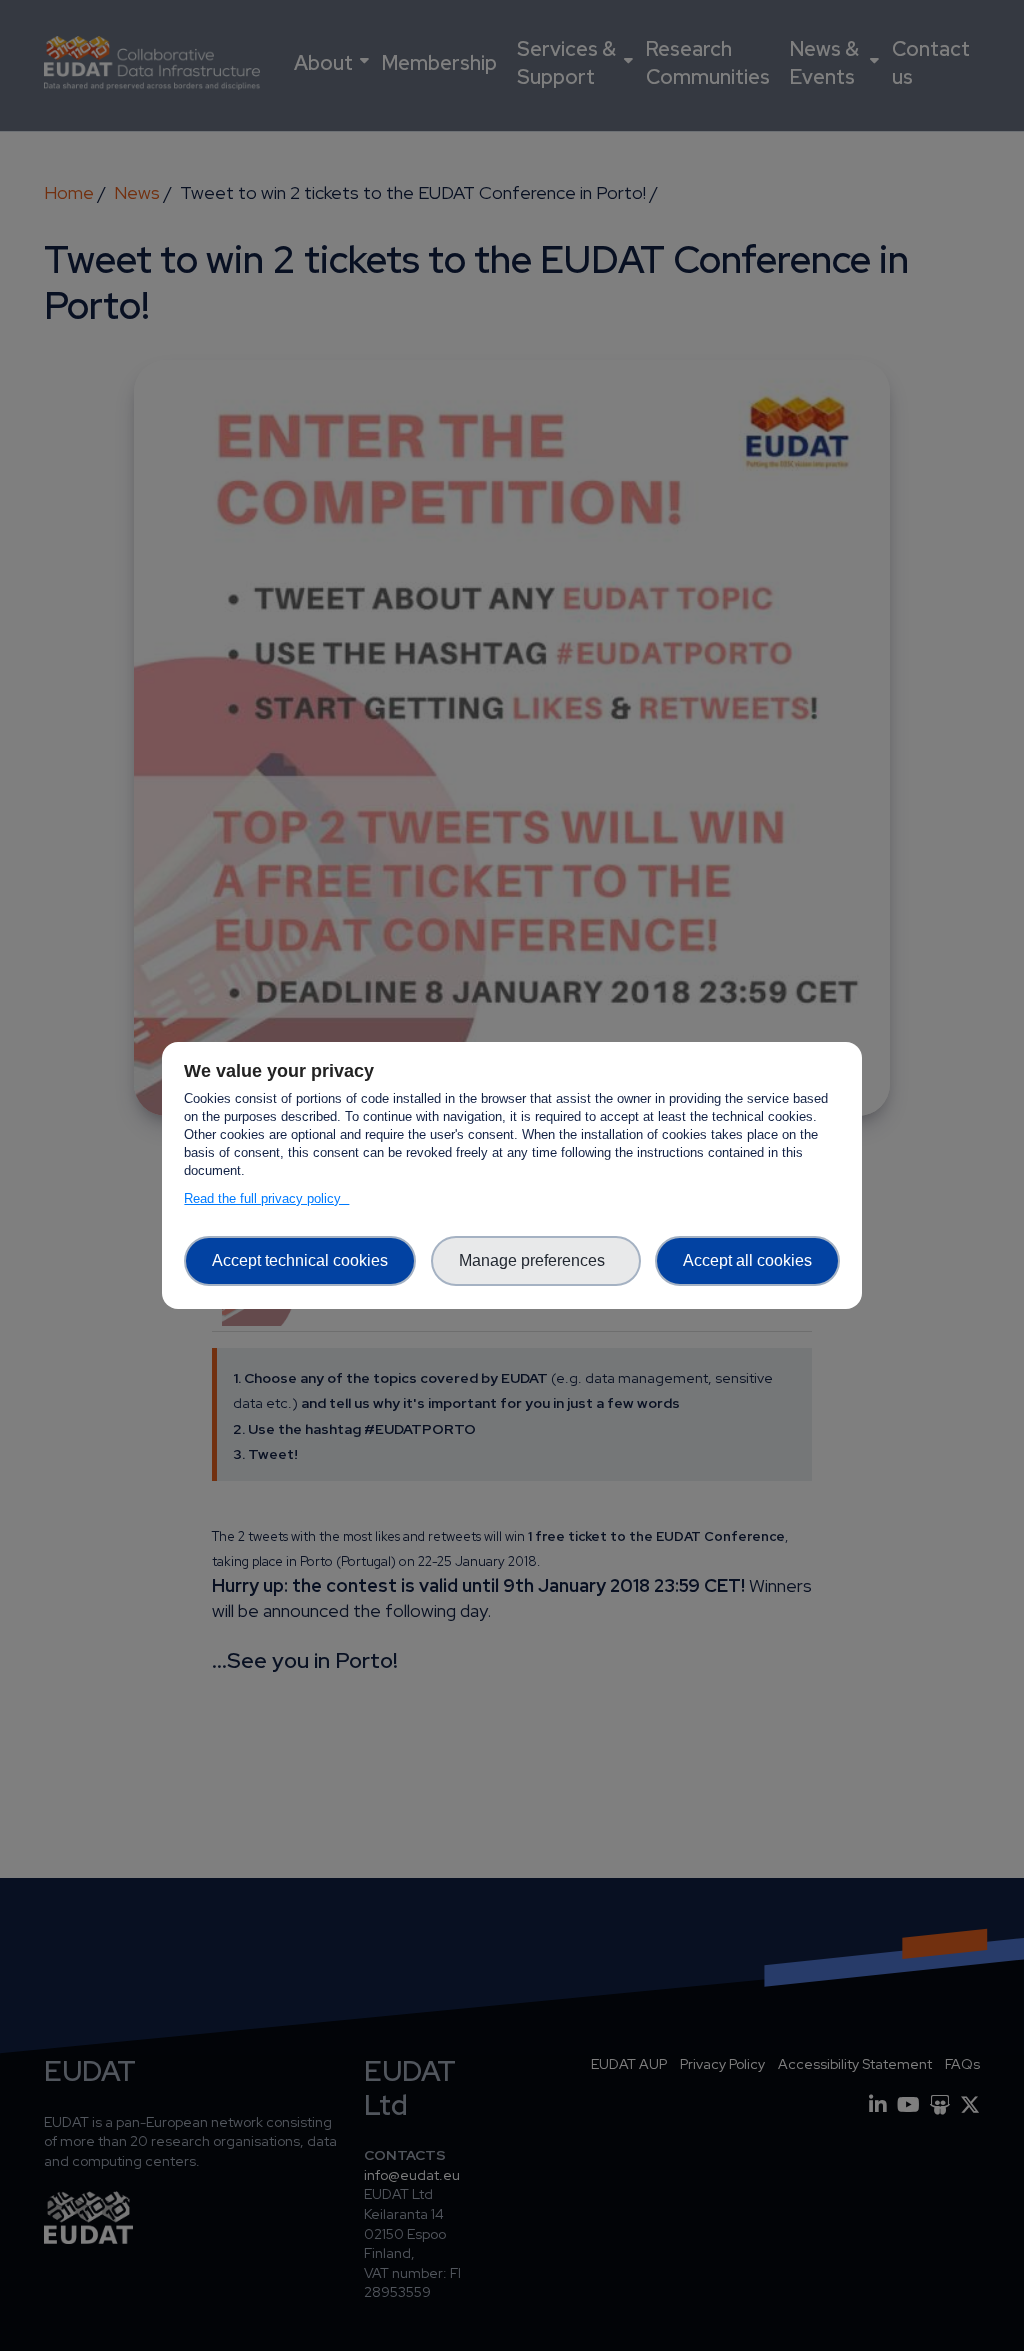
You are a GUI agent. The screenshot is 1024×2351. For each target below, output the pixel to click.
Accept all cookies (747, 1260)
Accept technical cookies (300, 1260)
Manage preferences (536, 1260)
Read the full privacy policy (266, 1198)
